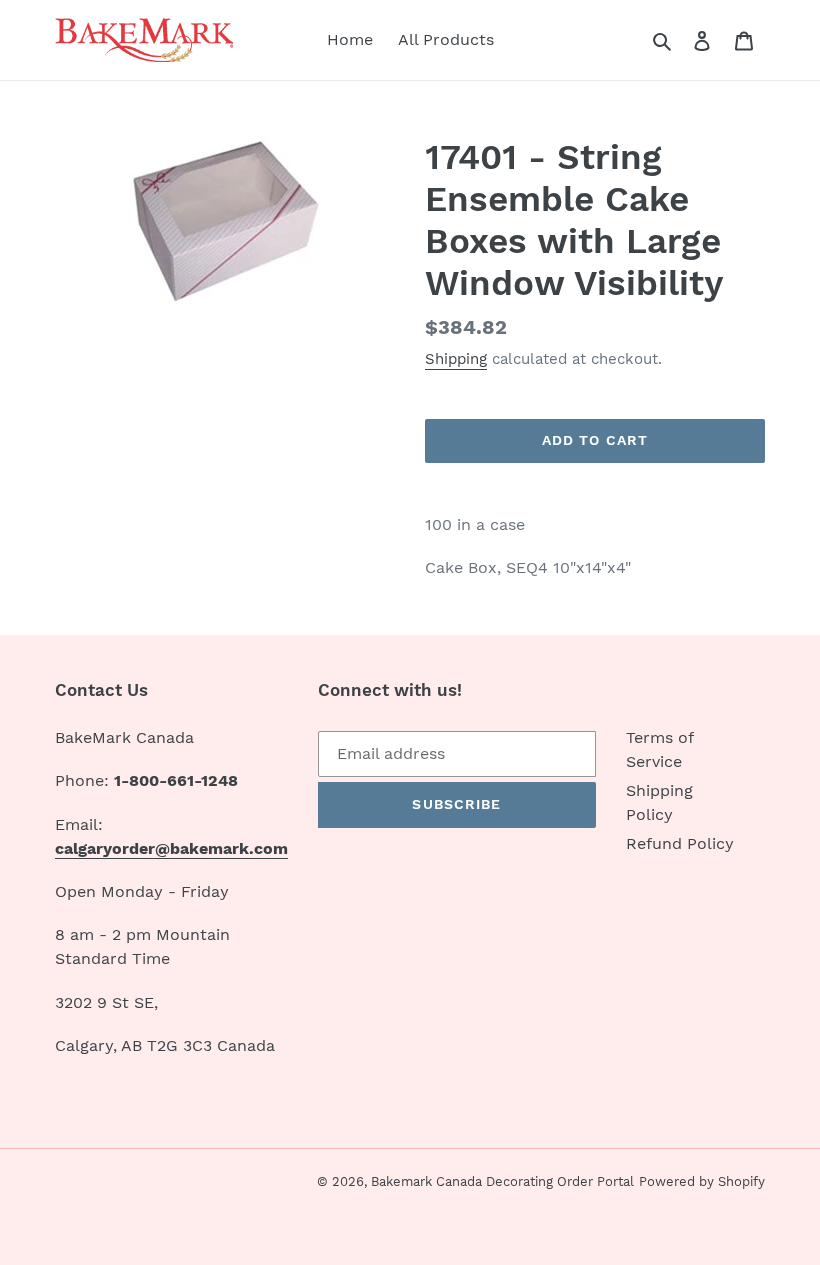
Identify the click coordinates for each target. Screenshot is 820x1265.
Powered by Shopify (702, 1181)
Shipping (456, 359)
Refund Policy (680, 843)
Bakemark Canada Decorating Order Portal (502, 1181)
